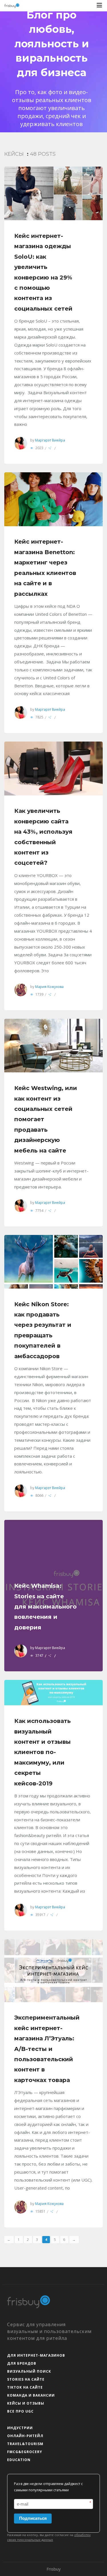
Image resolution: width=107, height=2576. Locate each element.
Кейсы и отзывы (26, 2403)
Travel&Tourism (25, 2444)
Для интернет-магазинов (36, 2355)
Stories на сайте (26, 2379)
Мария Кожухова (49, 987)
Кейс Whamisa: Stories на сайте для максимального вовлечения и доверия (46, 1607)
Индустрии (20, 2428)
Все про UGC (20, 2411)
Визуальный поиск (29, 2371)
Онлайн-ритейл (25, 2436)
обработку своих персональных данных (49, 2537)
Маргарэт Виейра (50, 440)
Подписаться (33, 2518)
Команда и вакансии (31, 2395)
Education (19, 2460)
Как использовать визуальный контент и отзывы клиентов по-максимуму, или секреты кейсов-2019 (43, 1752)
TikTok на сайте (25, 2387)
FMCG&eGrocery (25, 2452)
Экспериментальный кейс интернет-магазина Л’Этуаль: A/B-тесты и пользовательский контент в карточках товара (47, 2049)
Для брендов (22, 2363)
